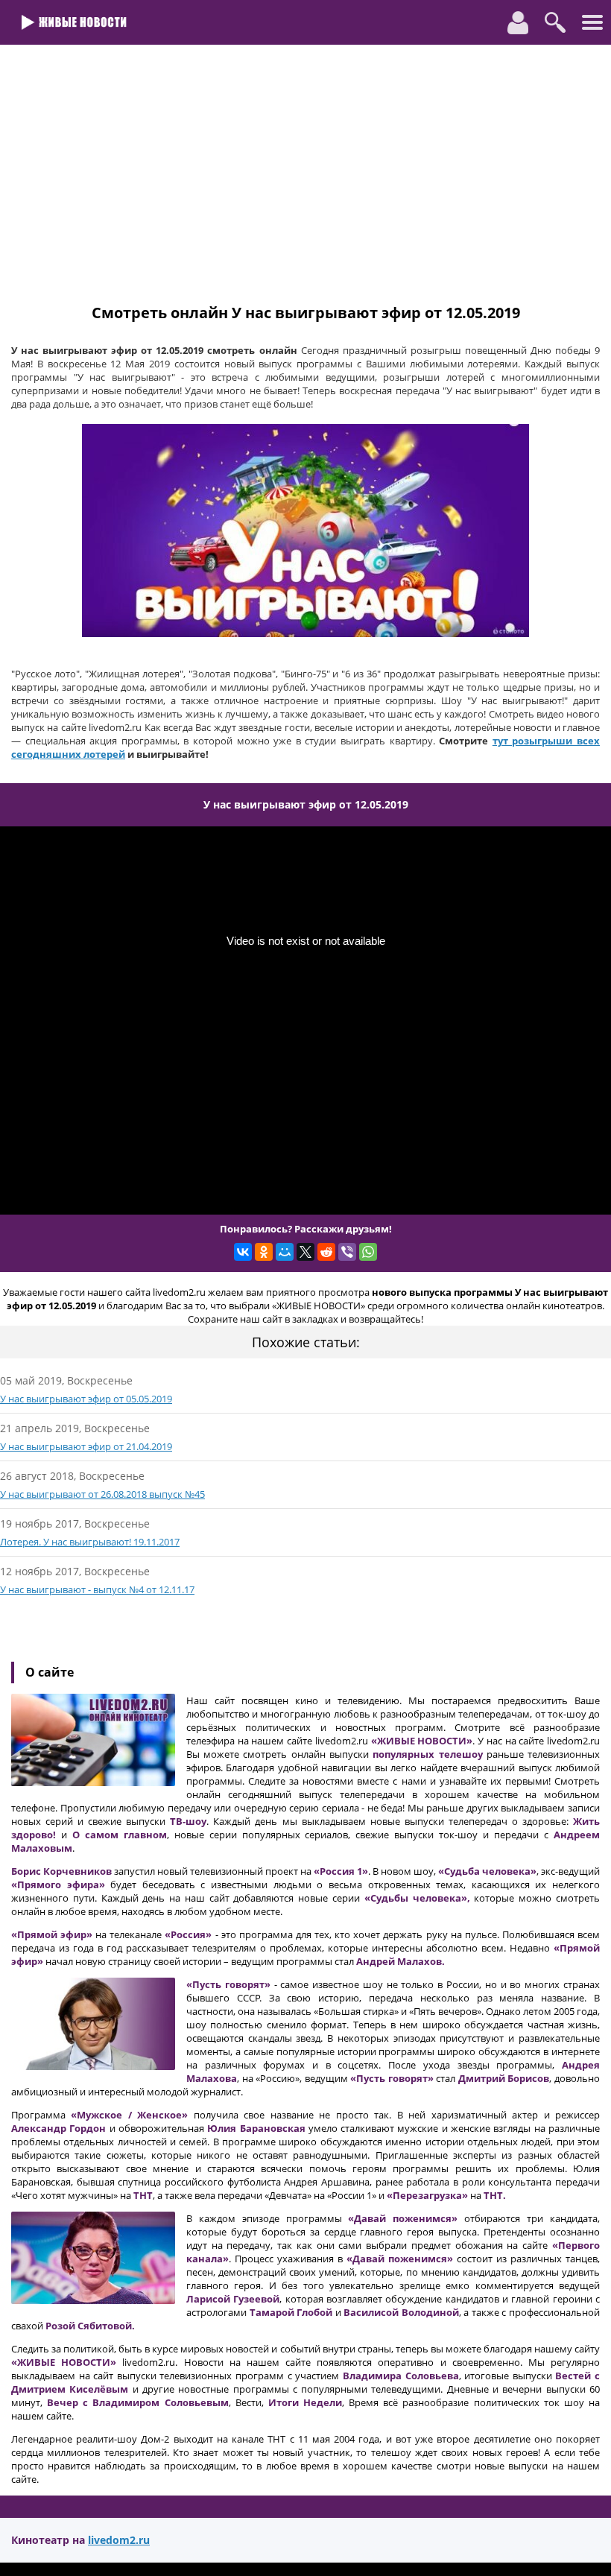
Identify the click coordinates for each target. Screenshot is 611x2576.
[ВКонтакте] (243, 1252)
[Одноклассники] (264, 1252)
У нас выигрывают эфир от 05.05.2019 (86, 1399)
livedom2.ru (119, 2540)
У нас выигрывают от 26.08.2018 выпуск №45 (102, 1494)
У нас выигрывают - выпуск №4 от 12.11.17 (97, 1589)
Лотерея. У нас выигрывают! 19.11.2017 (90, 1542)
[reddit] (326, 1252)
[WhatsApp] (368, 1252)
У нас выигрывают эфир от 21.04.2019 (86, 1446)
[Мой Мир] (285, 1252)
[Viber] (347, 1252)
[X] (305, 1252)
